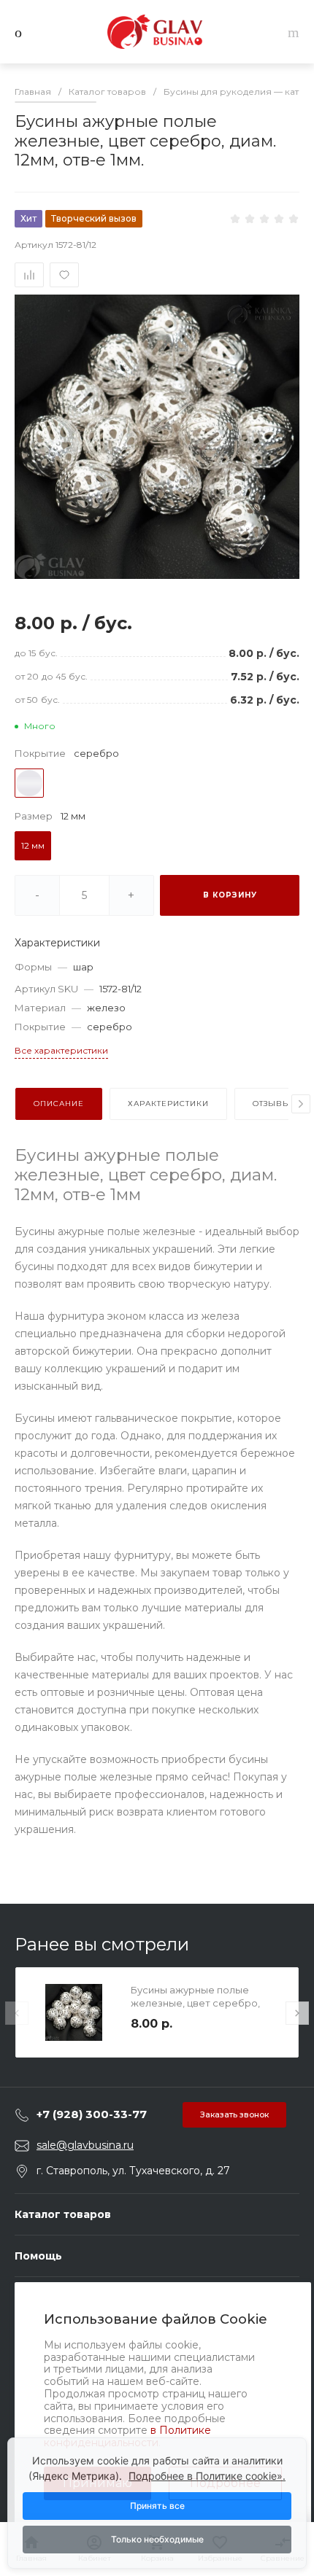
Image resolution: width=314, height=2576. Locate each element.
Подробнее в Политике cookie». (207, 2476)
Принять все (157, 2506)
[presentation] (301, 1104)
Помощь (38, 2256)
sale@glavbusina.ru (85, 2145)
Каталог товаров (63, 2214)
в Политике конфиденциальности (127, 2436)
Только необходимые (157, 2539)
